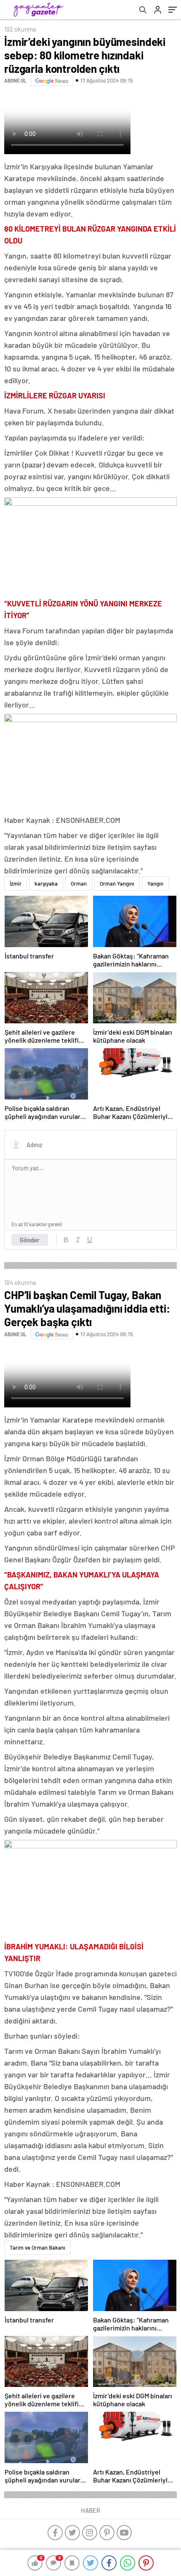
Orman (79, 884)
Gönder (30, 1240)
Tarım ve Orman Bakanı (37, 2248)
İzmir (16, 884)
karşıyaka (46, 884)
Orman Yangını (117, 884)
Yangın (155, 884)
